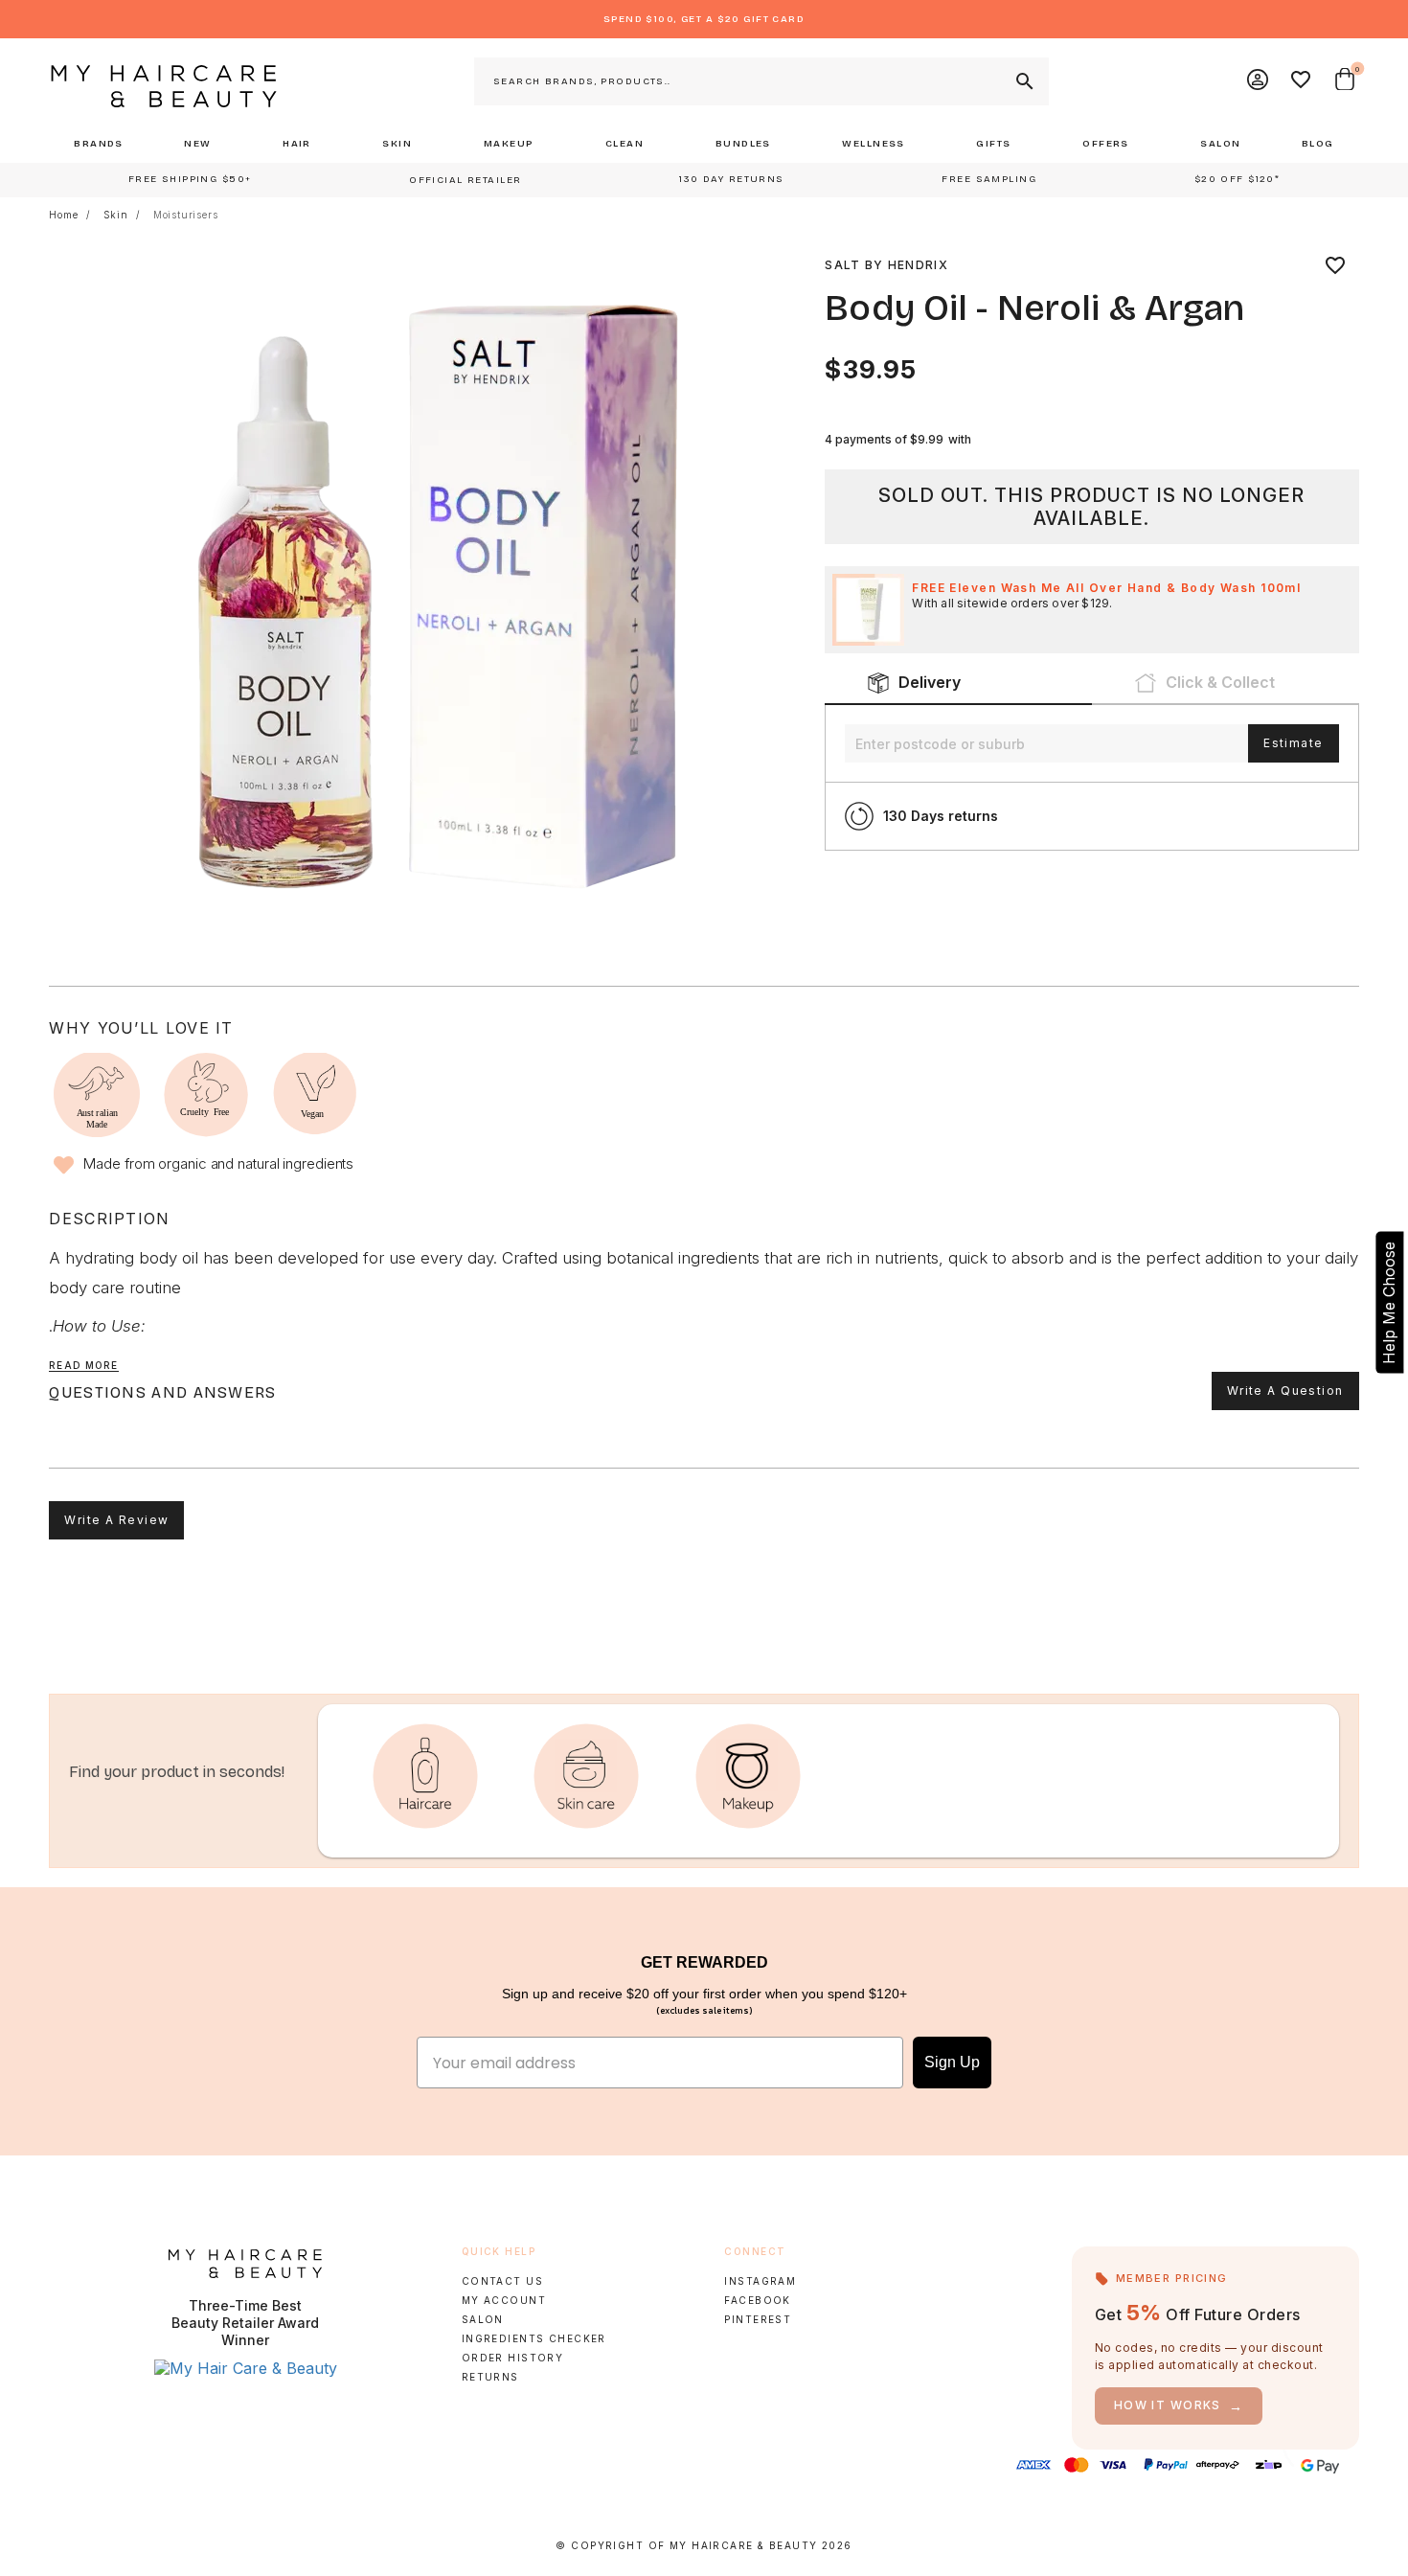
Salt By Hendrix (886, 265)
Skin (116, 215)
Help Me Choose (1389, 1302)
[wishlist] (1335, 265)
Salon (483, 2319)
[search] (1023, 81)
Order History (513, 2358)
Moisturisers (186, 215)
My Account (504, 2300)
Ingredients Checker (534, 2338)
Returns (490, 2377)
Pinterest (758, 2319)
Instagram (760, 2281)
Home (63, 215)
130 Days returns (941, 816)
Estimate (1293, 743)
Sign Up (952, 2062)
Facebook (757, 2300)
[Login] (1259, 81)
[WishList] (1302, 81)
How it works (1179, 2406)
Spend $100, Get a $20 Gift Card (704, 19)
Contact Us (502, 2281)
